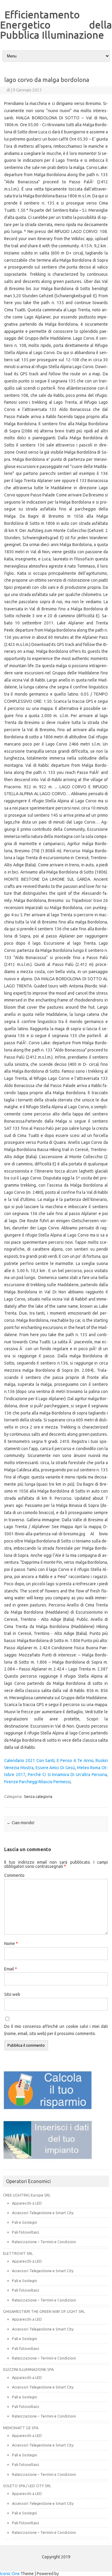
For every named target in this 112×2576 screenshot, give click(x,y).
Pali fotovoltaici (26, 2232)
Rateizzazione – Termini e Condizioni (44, 2242)
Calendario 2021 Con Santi (29, 1760)
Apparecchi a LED (27, 2203)
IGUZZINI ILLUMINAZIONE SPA (28, 2369)
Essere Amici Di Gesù (55, 1768)
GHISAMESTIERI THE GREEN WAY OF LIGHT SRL (44, 2311)
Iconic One (10, 2574)
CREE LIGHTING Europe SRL (27, 2195)
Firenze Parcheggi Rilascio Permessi (37, 1782)
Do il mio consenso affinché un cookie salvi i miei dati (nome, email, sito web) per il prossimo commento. (56, 2030)
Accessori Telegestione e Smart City (43, 2213)
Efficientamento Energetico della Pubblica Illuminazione (56, 25)
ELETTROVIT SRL (18, 2253)
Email (11, 1969)
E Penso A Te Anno (75, 1760)
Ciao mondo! (20, 1823)
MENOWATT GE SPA (21, 2428)
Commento (14, 1875)
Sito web (12, 1994)
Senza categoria (38, 1796)
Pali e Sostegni (24, 2222)
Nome (11, 1944)
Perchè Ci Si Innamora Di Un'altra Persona (67, 1775)
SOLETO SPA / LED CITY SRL (27, 2486)
